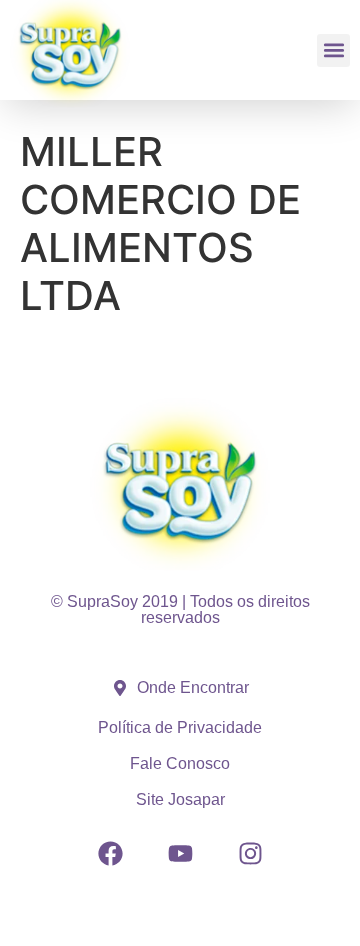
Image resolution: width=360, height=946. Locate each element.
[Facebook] (110, 853)
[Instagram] (250, 853)
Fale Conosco (180, 763)
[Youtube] (180, 853)
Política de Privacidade (180, 727)
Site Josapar (180, 799)
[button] (333, 50)
